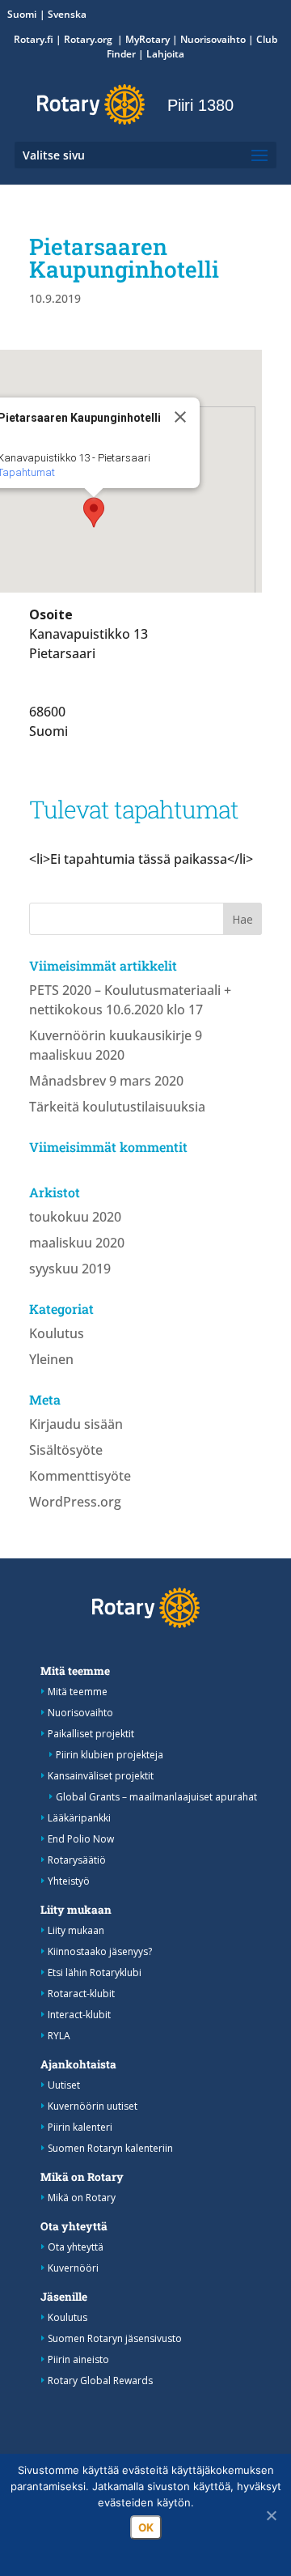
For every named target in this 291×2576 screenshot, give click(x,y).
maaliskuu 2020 (77, 1243)
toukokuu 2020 (75, 1217)
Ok (146, 2527)
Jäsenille (64, 2297)
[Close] (180, 417)
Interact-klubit (79, 2015)
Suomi (22, 14)
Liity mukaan (76, 1910)
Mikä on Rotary (82, 2177)
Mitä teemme (75, 1671)
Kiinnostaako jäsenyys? (100, 1951)
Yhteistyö (69, 1881)
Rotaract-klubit (81, 1994)
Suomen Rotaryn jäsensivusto (115, 2338)
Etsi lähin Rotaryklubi (95, 1972)
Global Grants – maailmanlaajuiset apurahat (156, 1797)
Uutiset (64, 2085)
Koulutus (57, 1333)
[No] (271, 2515)
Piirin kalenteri (80, 2127)
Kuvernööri (73, 2268)
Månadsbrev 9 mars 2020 (106, 1081)
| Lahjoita (160, 54)
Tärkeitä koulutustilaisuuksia (117, 1107)
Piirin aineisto (78, 2359)
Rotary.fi (34, 39)
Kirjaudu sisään (76, 1424)
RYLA (59, 2036)
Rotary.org (89, 39)
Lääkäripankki (79, 1818)
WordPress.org (75, 1502)
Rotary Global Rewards (100, 2380)
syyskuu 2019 (70, 1269)
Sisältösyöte (66, 1450)
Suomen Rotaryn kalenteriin (110, 2148)
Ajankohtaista (78, 2064)
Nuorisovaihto (213, 39)
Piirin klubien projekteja (110, 1755)
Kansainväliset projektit (101, 1776)
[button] (94, 512)
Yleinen (51, 1359)
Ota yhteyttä (74, 2226)
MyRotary (148, 39)
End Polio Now (81, 1839)
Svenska (67, 14)
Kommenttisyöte (80, 1476)
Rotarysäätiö (77, 1860)
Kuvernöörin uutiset (93, 2106)
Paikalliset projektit (91, 1734)
